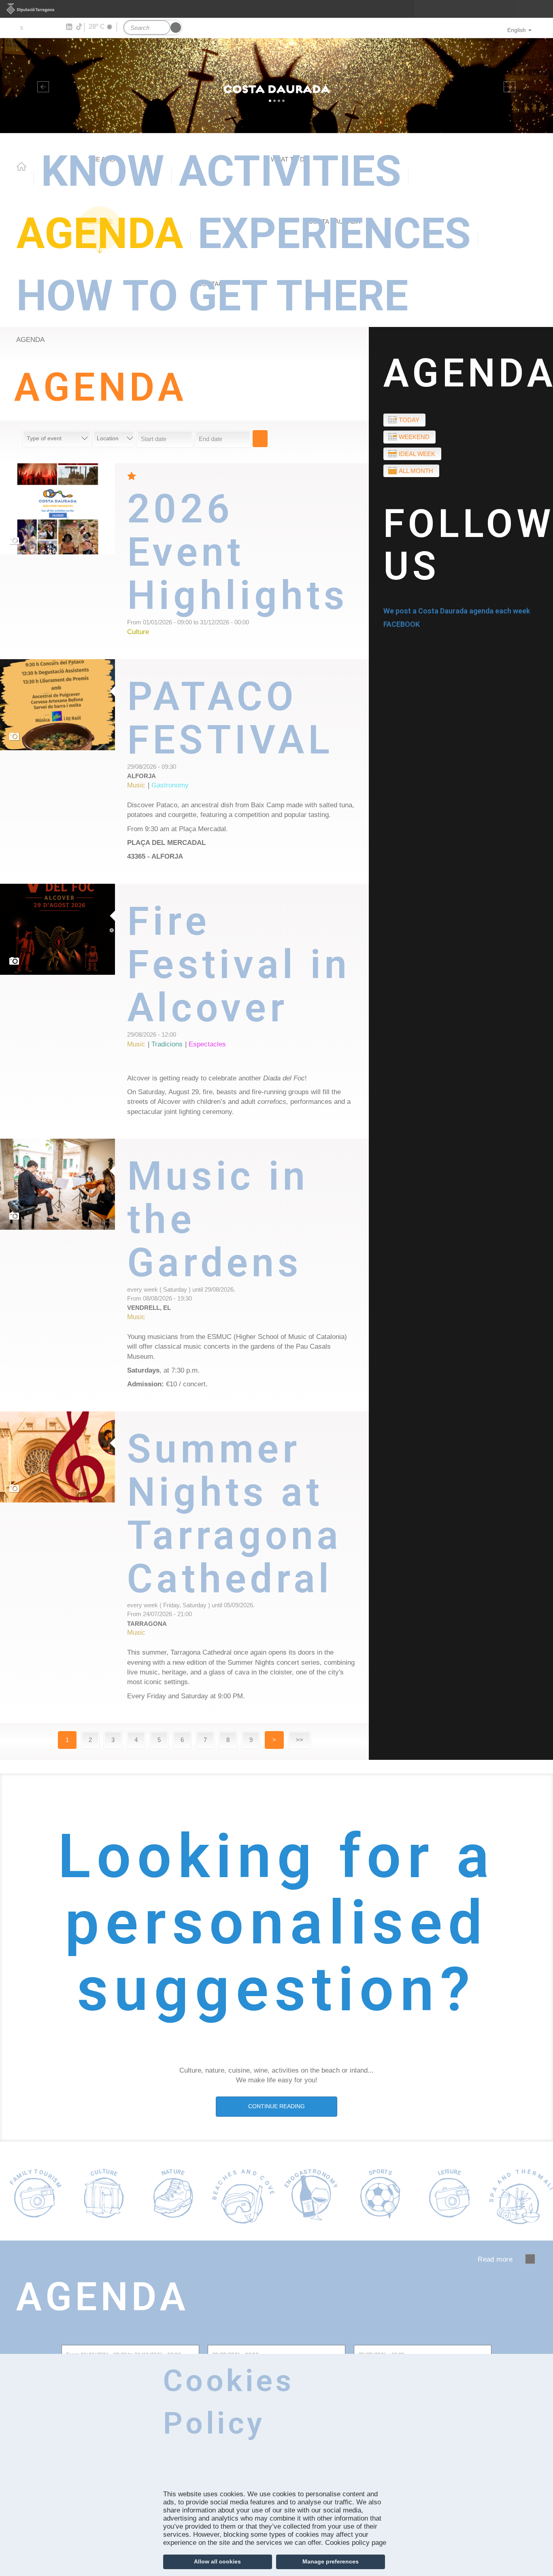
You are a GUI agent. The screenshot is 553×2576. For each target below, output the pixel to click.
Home (21, 166)
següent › (530, 2259)
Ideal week (417, 454)
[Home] (276, 86)
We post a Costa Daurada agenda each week (457, 611)
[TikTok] (80, 27)
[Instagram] (57, 27)
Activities (290, 171)
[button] (41, 86)
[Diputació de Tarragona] (276, 9)
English (517, 30)
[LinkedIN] (69, 27)
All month (416, 471)
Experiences (334, 234)
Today (409, 420)
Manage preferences (331, 2561)
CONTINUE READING (276, 2106)
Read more (248, 561)
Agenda (100, 234)
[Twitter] (21, 27)
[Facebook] (33, 27)
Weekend (414, 437)
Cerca (260, 439)
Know (103, 171)
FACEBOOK (402, 624)
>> (300, 1740)
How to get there (212, 296)
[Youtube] (45, 27)
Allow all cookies (217, 2561)
